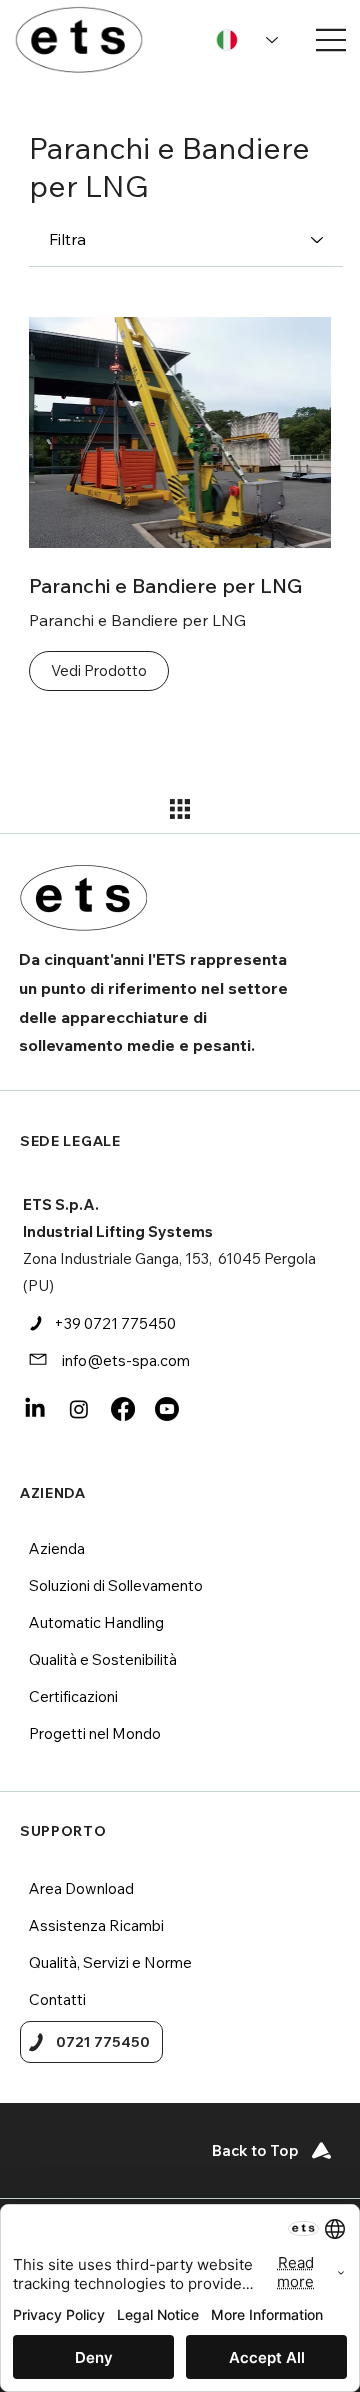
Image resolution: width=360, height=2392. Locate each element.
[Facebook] (123, 1409)
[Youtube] (167, 1409)
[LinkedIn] (35, 1409)
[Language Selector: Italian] (247, 40)
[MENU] (324, 40)
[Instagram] (79, 1409)
